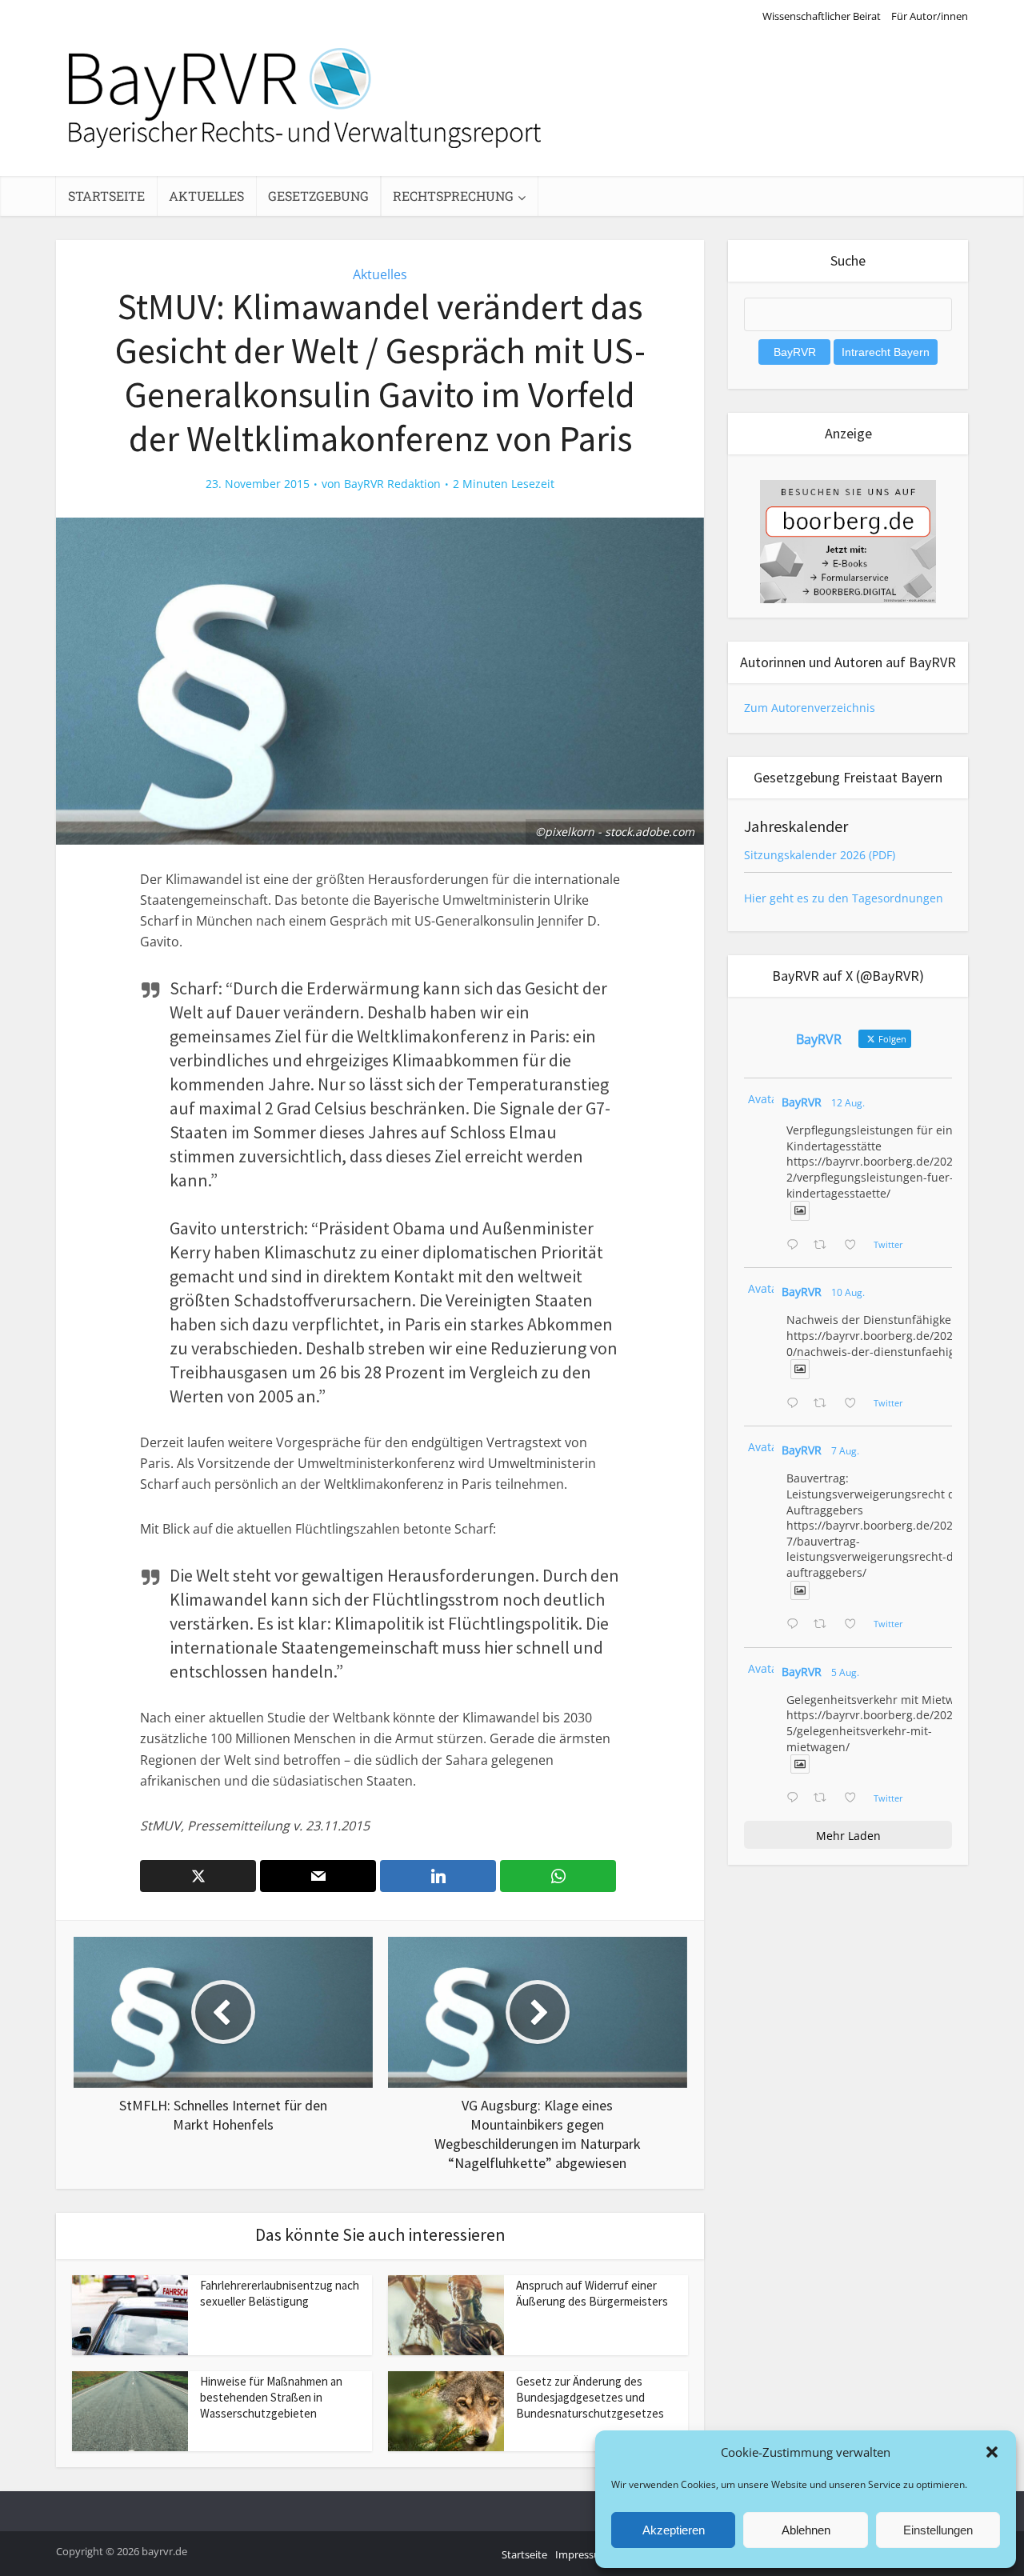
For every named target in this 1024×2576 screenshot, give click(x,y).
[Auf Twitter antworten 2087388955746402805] (796, 1246)
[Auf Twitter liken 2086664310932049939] (855, 1404)
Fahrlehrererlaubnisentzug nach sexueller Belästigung (280, 2293)
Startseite (106, 196)
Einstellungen (938, 2530)
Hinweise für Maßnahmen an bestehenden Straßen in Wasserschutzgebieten (271, 2398)
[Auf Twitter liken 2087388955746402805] (855, 1246)
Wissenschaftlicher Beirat (822, 16)
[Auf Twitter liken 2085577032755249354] (855, 1625)
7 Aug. (845, 1451)
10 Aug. (848, 1292)
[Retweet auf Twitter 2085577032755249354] (824, 1625)
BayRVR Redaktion (392, 484)
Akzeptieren (674, 2530)
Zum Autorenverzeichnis (810, 708)
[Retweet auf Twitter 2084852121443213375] (824, 1798)
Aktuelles (206, 196)
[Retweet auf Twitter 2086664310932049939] (824, 1404)
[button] (992, 2452)
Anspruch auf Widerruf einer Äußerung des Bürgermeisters (592, 2293)
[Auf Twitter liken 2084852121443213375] (855, 1798)
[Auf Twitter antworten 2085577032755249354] (796, 1625)
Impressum (582, 2554)
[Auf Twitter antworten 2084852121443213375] (796, 1798)
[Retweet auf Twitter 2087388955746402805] (824, 1246)
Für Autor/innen (930, 16)
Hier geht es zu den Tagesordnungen (844, 898)
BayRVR (802, 1102)
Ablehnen (806, 2530)
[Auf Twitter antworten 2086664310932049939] (796, 1404)
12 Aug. (848, 1103)
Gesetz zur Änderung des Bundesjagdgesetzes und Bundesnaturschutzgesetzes (590, 2398)
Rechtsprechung (453, 196)
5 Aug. (845, 1672)
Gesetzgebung (318, 196)
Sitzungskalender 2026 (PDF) (820, 855)
